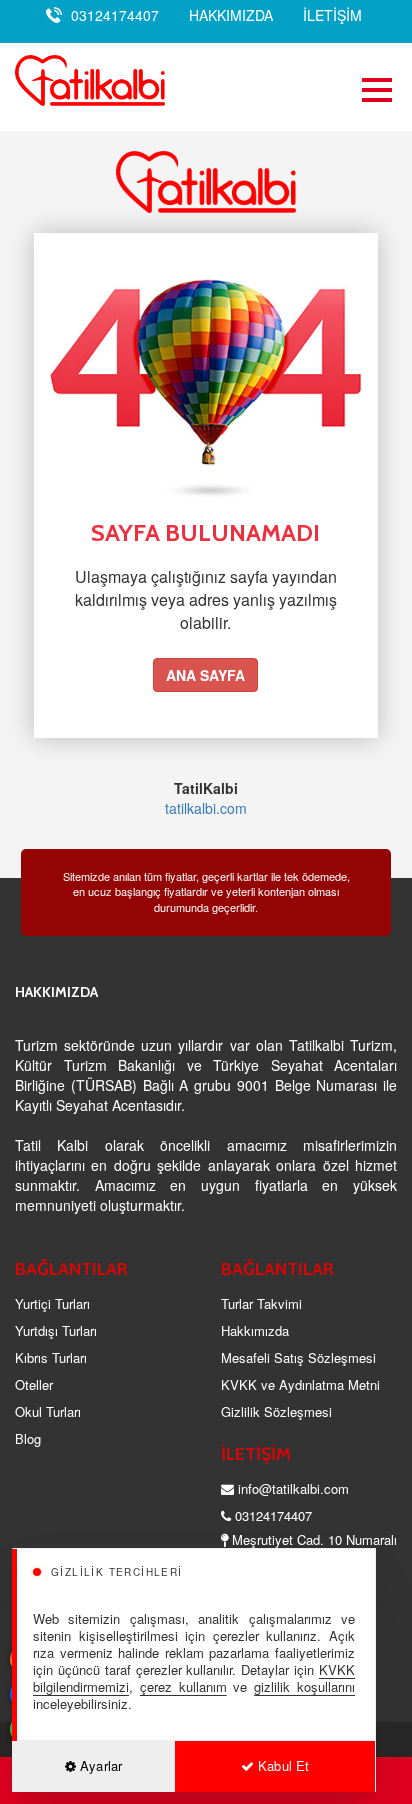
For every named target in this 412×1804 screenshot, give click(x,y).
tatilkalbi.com (206, 808)
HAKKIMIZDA (231, 15)
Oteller (34, 1384)
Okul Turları (48, 1411)
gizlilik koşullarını (304, 1686)
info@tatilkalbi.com (293, 1488)
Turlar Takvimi (261, 1303)
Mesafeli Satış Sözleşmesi (298, 1357)
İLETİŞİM (332, 15)
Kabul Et (281, 1765)
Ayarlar (99, 1765)
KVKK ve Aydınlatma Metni (300, 1384)
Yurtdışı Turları (56, 1330)
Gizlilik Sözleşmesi (276, 1411)
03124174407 (115, 15)
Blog (28, 1438)
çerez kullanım (183, 1686)
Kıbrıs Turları (51, 1357)
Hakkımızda (255, 1330)
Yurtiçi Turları (52, 1303)
